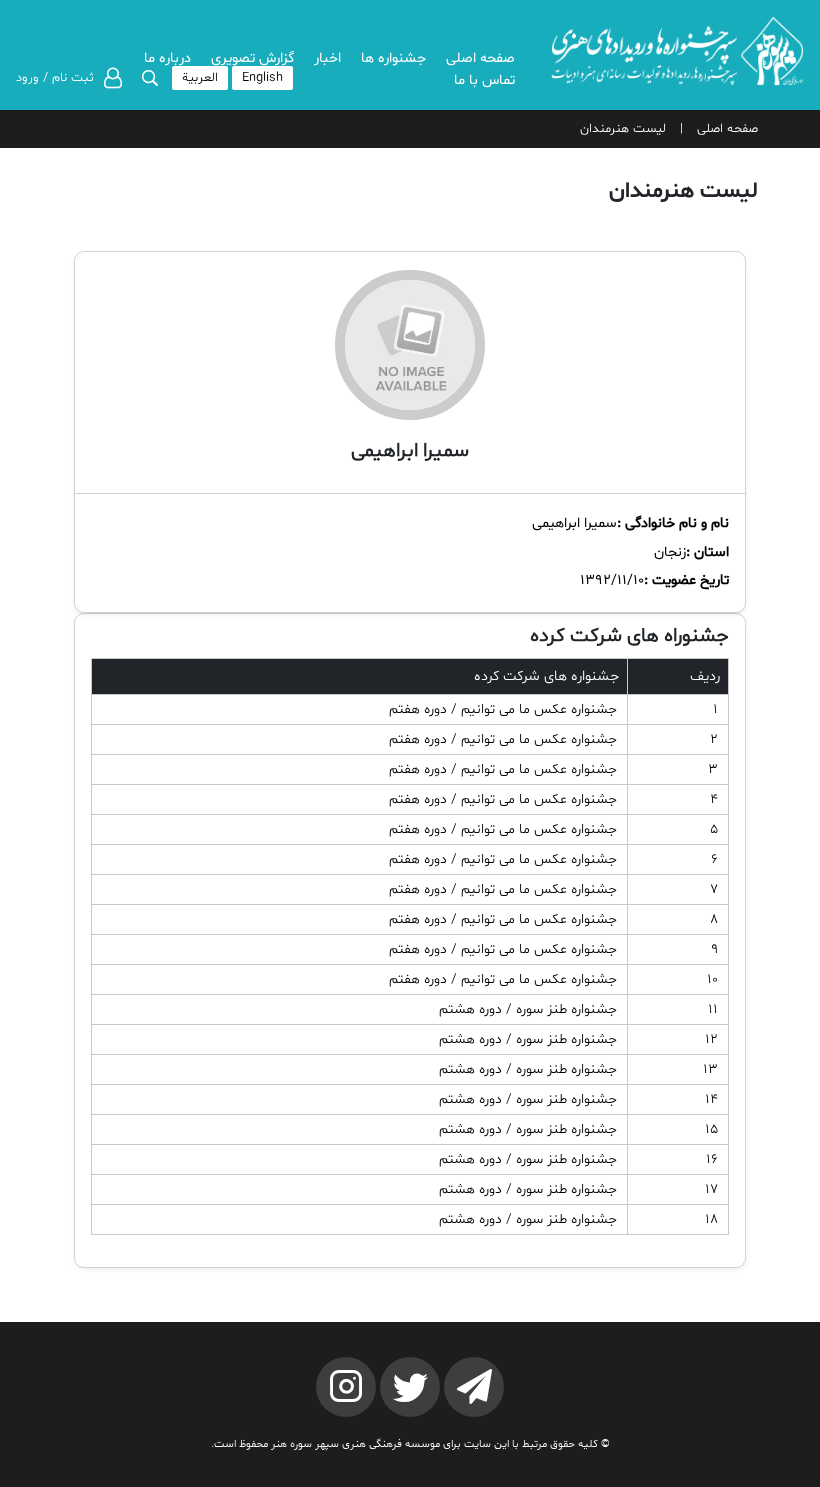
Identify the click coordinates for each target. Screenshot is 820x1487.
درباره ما (167, 58)
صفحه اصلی (480, 58)
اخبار (327, 58)
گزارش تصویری (252, 58)
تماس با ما (484, 80)
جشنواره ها (393, 58)
